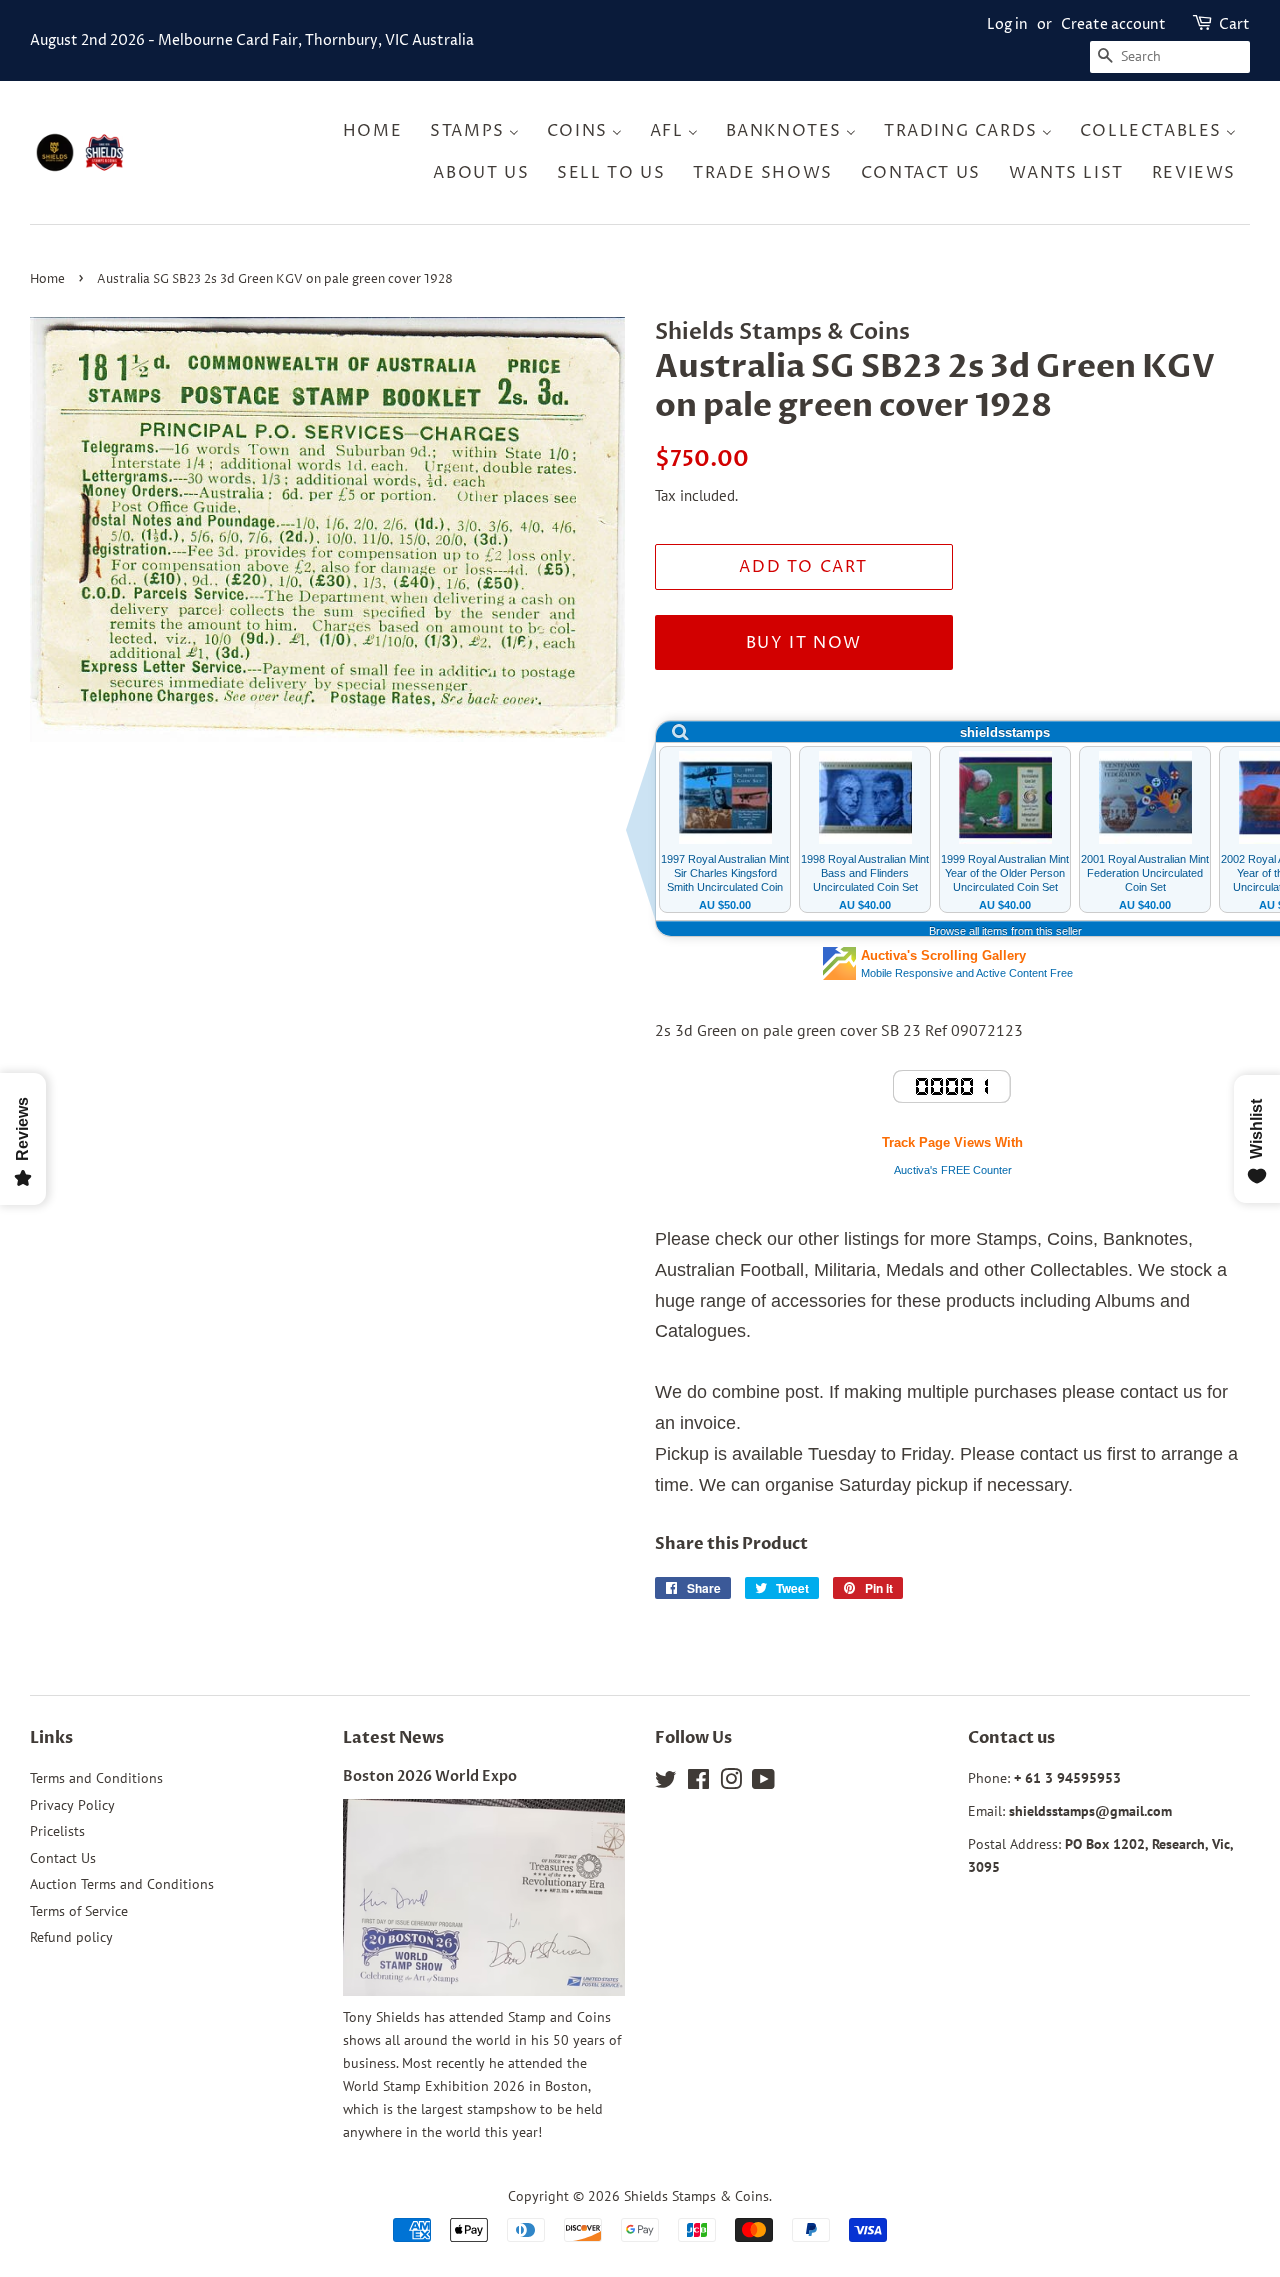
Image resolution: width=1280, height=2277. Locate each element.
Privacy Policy (72, 1805)
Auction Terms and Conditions (122, 1884)
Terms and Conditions (96, 1778)
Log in (1007, 24)
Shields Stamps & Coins (696, 2196)
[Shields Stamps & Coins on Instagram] (731, 1783)
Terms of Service (79, 1911)
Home (47, 279)
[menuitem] (378, 131)
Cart (1234, 24)
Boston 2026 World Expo (430, 1777)
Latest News (393, 1738)
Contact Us (63, 1858)
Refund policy (71, 1937)
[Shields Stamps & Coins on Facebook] (698, 1783)
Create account (1113, 24)
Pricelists (57, 1831)
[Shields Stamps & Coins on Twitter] (666, 1783)
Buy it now (804, 643)
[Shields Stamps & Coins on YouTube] (763, 1783)
